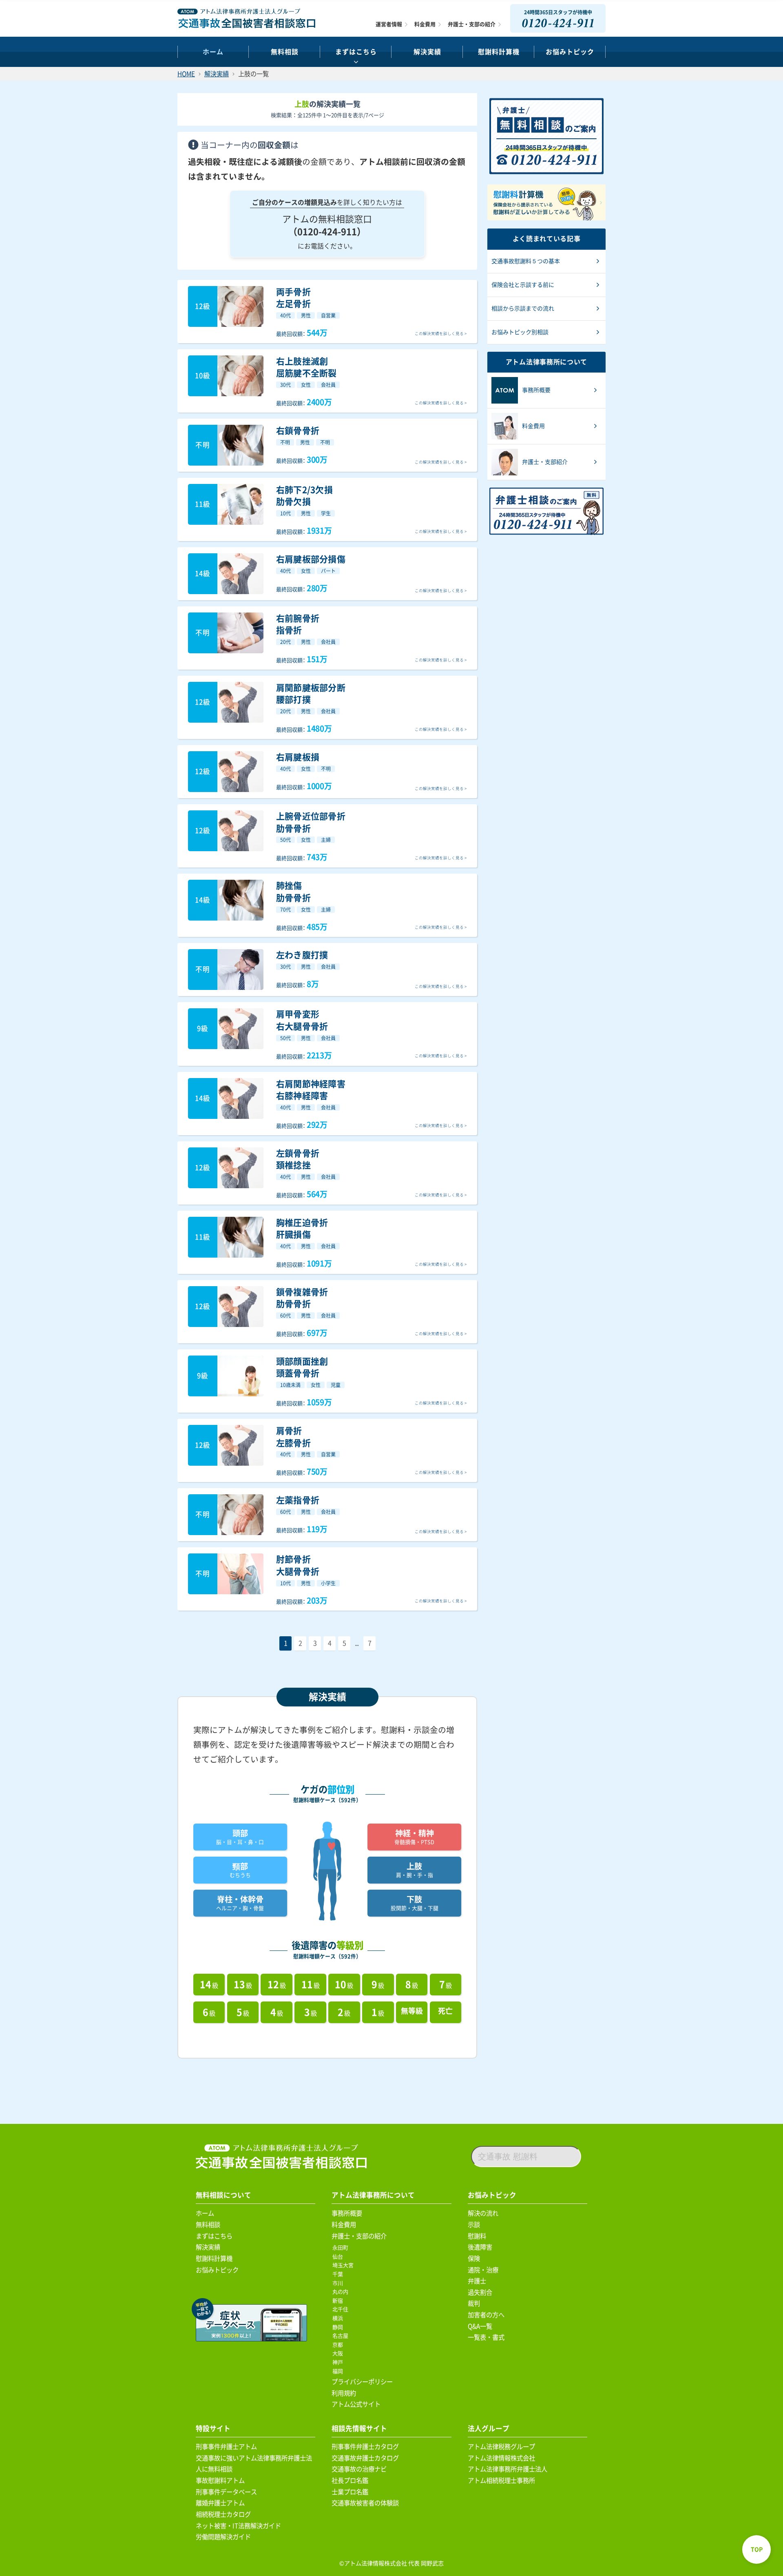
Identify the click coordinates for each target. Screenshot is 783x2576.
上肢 (415, 1870)
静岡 (339, 2327)
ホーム (213, 52)
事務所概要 (347, 2213)
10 (344, 1985)
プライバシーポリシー (362, 2382)
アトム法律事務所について (373, 2195)
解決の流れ (483, 2213)
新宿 (339, 2301)
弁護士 (477, 2281)
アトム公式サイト (356, 2404)
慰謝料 (477, 2236)
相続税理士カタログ (223, 2514)
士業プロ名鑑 (350, 2492)
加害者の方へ (486, 2315)
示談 (474, 2225)
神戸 (339, 2362)
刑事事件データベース (226, 2492)
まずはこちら (356, 52)
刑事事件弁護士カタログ (365, 2447)
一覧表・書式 (486, 2337)
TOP (757, 2549)
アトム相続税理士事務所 (501, 2481)
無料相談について (223, 2195)
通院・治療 (483, 2270)
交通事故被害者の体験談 (365, 2503)
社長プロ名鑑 (350, 2481)
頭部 (240, 1837)
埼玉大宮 (344, 2265)
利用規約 (344, 2393)
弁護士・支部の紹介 (472, 24)
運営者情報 (389, 24)
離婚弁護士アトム (220, 2503)
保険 (474, 2259)
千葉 (339, 2274)
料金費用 (425, 24)
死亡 (445, 2011)
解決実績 (427, 52)
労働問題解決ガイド (223, 2537)
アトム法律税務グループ (501, 2447)
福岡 (339, 2371)
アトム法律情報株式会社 (501, 2458)
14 (209, 1985)
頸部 (240, 1870)
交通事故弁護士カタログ (365, 2458)
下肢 (415, 1903)
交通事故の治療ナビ (359, 2469)
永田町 (342, 2248)
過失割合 (480, 2292)
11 (311, 1985)
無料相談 (285, 52)
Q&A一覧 (480, 2326)
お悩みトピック (570, 52)
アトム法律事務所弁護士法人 (508, 2469)
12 (277, 1985)
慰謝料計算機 (214, 2259)
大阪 (339, 2353)
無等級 (412, 2011)
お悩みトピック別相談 (520, 332)
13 (243, 1985)
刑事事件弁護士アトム (226, 2447)
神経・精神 (414, 1837)
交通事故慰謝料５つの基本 (526, 261)
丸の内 (342, 2292)
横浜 (339, 2318)
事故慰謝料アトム (220, 2481)
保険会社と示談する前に (523, 285)
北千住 (342, 2309)
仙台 (339, 2257)
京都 (339, 2345)
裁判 (474, 2303)
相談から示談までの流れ (523, 308)
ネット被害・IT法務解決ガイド (238, 2526)
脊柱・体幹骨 (240, 1903)
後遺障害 (480, 2247)
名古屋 (342, 2336)
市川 (339, 2283)
